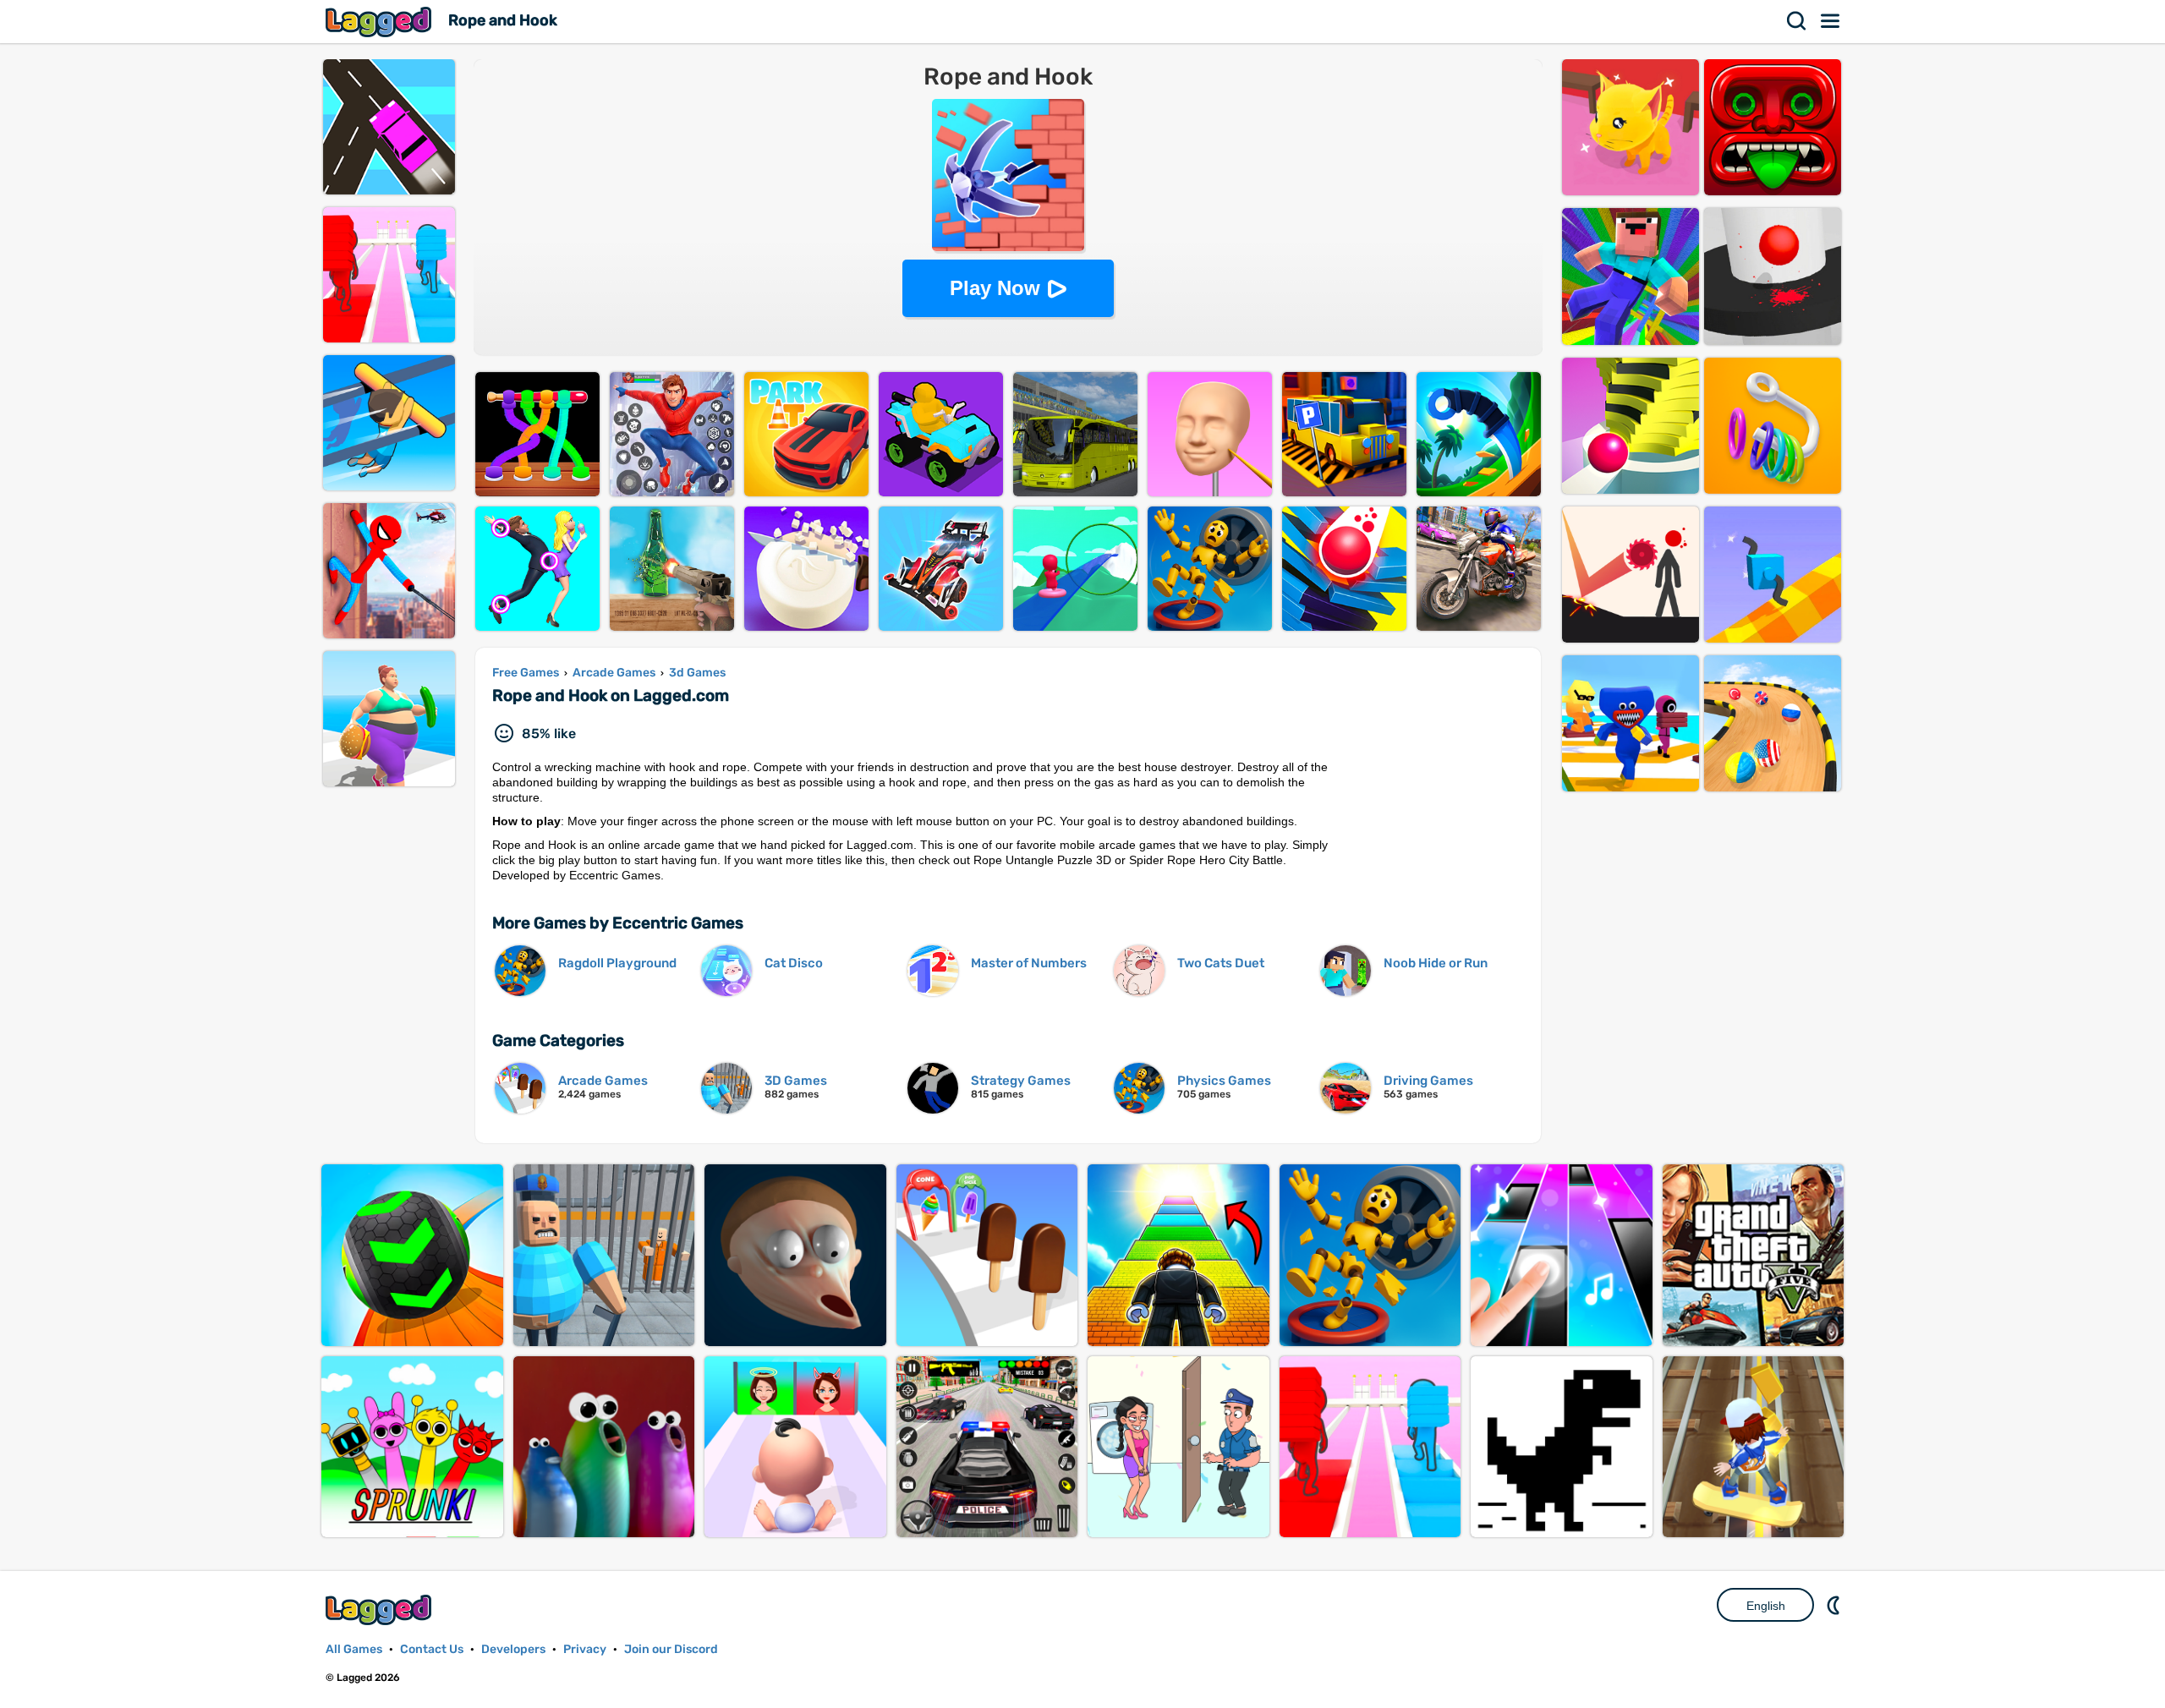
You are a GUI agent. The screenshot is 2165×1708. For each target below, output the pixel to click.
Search (1797, 21)
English (1766, 1606)
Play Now (995, 288)
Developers (513, 1649)
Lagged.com (381, 1609)
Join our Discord (671, 1649)
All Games (354, 1649)
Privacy (585, 1649)
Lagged (381, 22)
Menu (1831, 21)
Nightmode (1835, 1605)
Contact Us (432, 1649)
